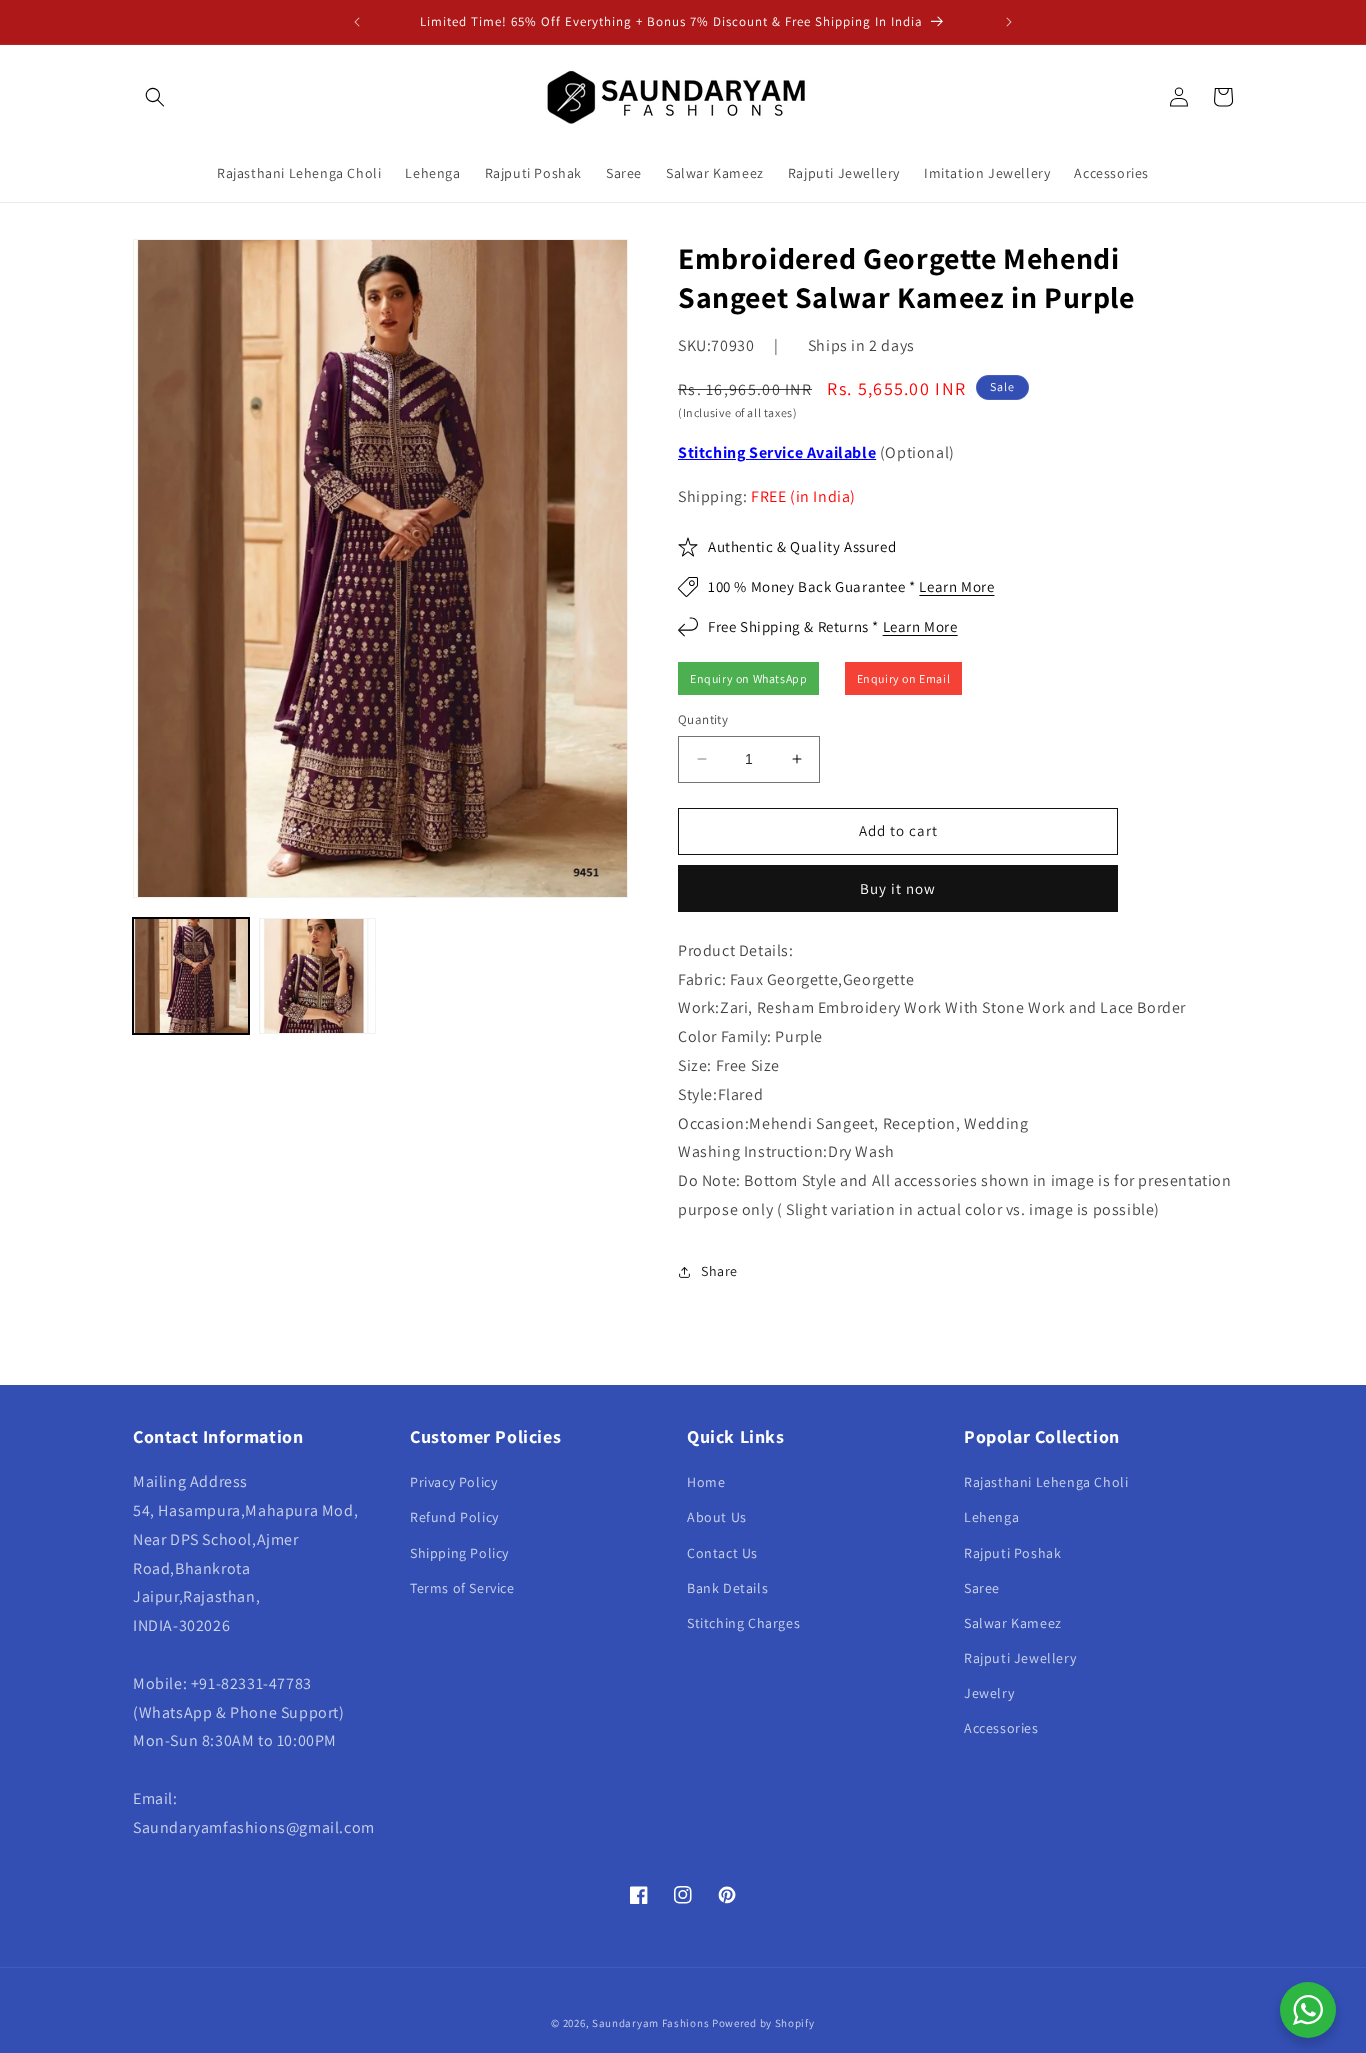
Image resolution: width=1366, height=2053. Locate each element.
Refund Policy (454, 1517)
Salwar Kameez (1013, 1623)
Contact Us (722, 1553)
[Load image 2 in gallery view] (317, 976)
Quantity (703, 719)
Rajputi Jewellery (1020, 1658)
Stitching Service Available (777, 452)
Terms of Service (462, 1588)
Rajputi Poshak (1012, 1553)
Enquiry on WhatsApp (748, 678)
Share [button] (719, 1271)
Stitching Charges (743, 1623)
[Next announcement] (1009, 22)
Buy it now (898, 888)
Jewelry (989, 1693)
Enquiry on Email (904, 678)
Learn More (956, 586)
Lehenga (991, 1517)
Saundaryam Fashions (650, 2023)
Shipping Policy (459, 1553)
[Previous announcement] (357, 22)
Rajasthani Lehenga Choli (1046, 1482)
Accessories (1001, 1729)
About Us (717, 1517)
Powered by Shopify (763, 2023)
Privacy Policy (453, 1482)
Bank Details (727, 1588)
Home (706, 1482)
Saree (982, 1588)
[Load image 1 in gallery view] (191, 976)
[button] (155, 97)
